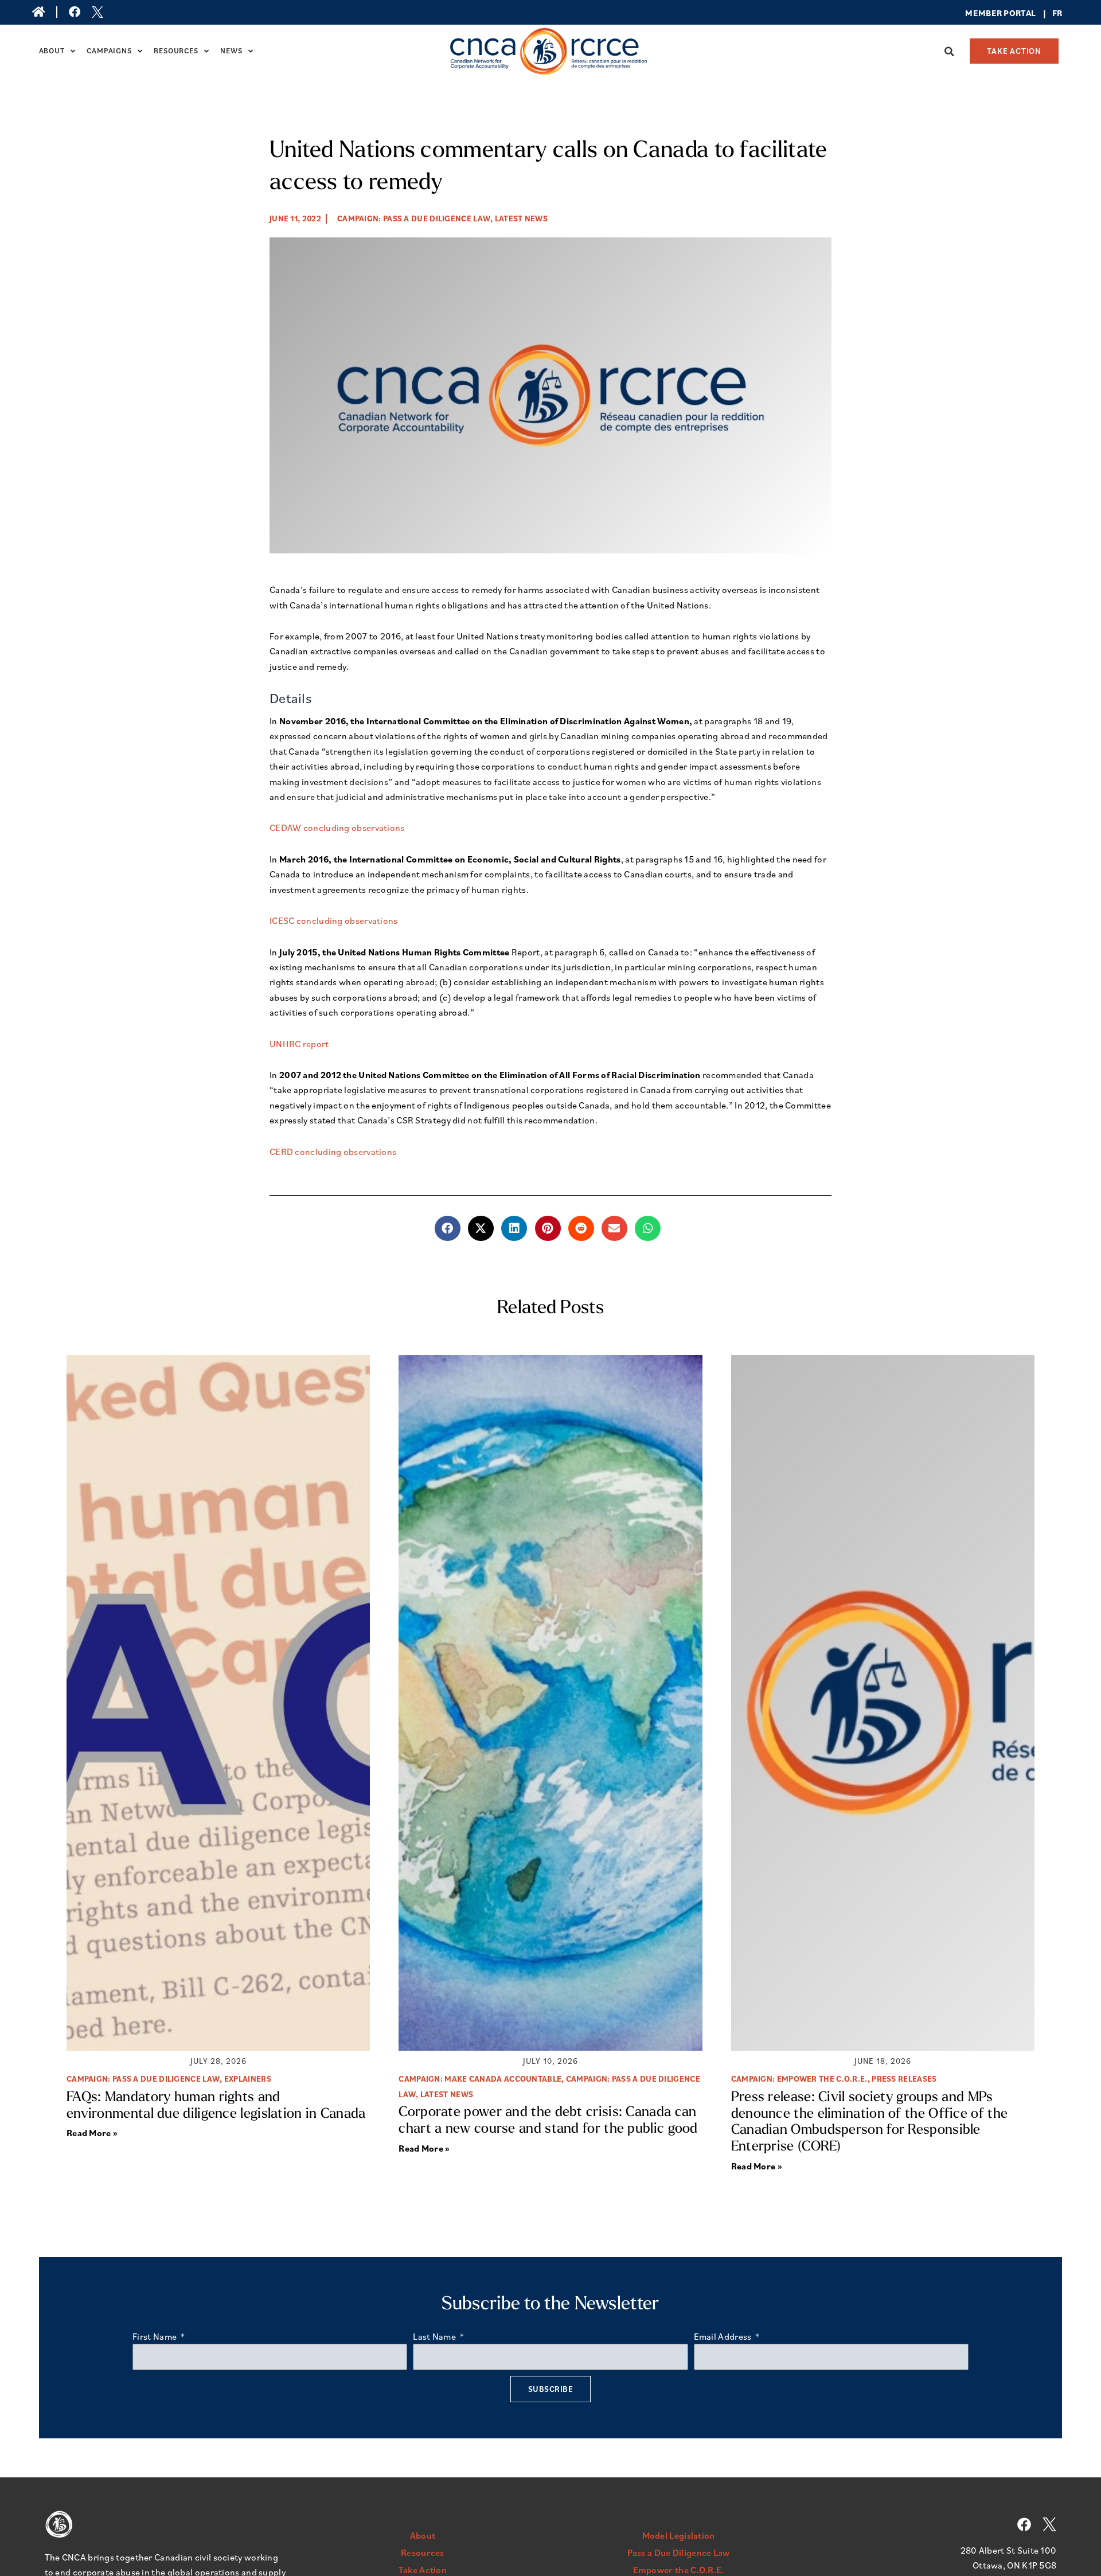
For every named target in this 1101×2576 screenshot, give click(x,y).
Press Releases (904, 2079)
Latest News (521, 218)
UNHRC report (299, 1044)
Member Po (990, 13)
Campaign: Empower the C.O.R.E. (799, 2079)
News (231, 51)
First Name (155, 2336)
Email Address (724, 2336)
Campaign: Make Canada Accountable (480, 2079)
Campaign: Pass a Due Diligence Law (414, 218)
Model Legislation (679, 2535)
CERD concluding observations (333, 1152)
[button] (950, 52)
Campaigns (109, 51)
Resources (176, 51)
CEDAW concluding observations (337, 828)
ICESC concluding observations (334, 920)
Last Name (435, 2336)
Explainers (248, 2079)
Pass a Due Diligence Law (679, 2552)
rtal (1026, 13)
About (52, 51)
